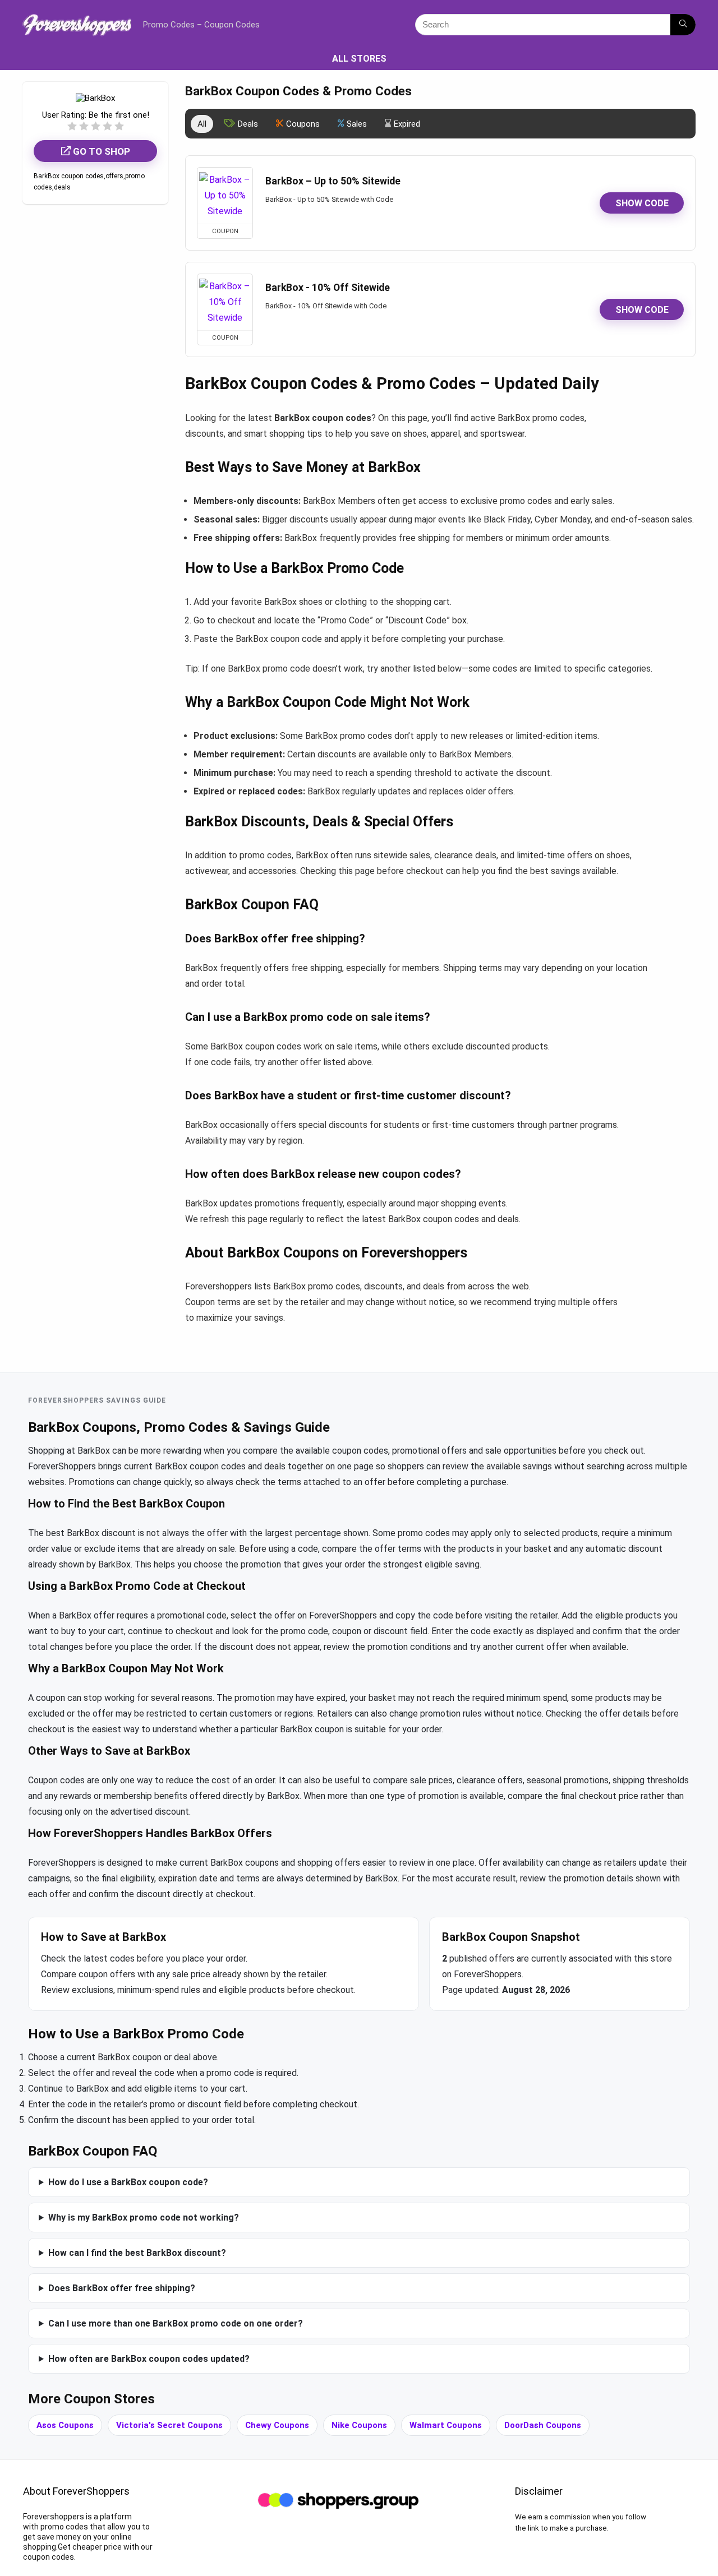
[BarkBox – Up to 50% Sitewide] (225, 196)
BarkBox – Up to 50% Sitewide (333, 181)
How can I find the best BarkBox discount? (137, 2253)
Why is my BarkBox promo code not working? (144, 2217)
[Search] (683, 25)
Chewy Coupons (277, 2425)
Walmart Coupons (446, 2425)
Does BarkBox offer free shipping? (122, 2288)
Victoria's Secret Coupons (169, 2425)
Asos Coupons (65, 2425)
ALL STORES (359, 59)
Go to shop (100, 151)
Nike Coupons (359, 2425)
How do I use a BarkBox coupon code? (128, 2182)
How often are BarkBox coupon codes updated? (149, 2359)
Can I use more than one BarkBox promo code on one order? (176, 2323)
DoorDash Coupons (543, 2425)
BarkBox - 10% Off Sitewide (328, 288)
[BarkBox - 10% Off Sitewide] (225, 302)
